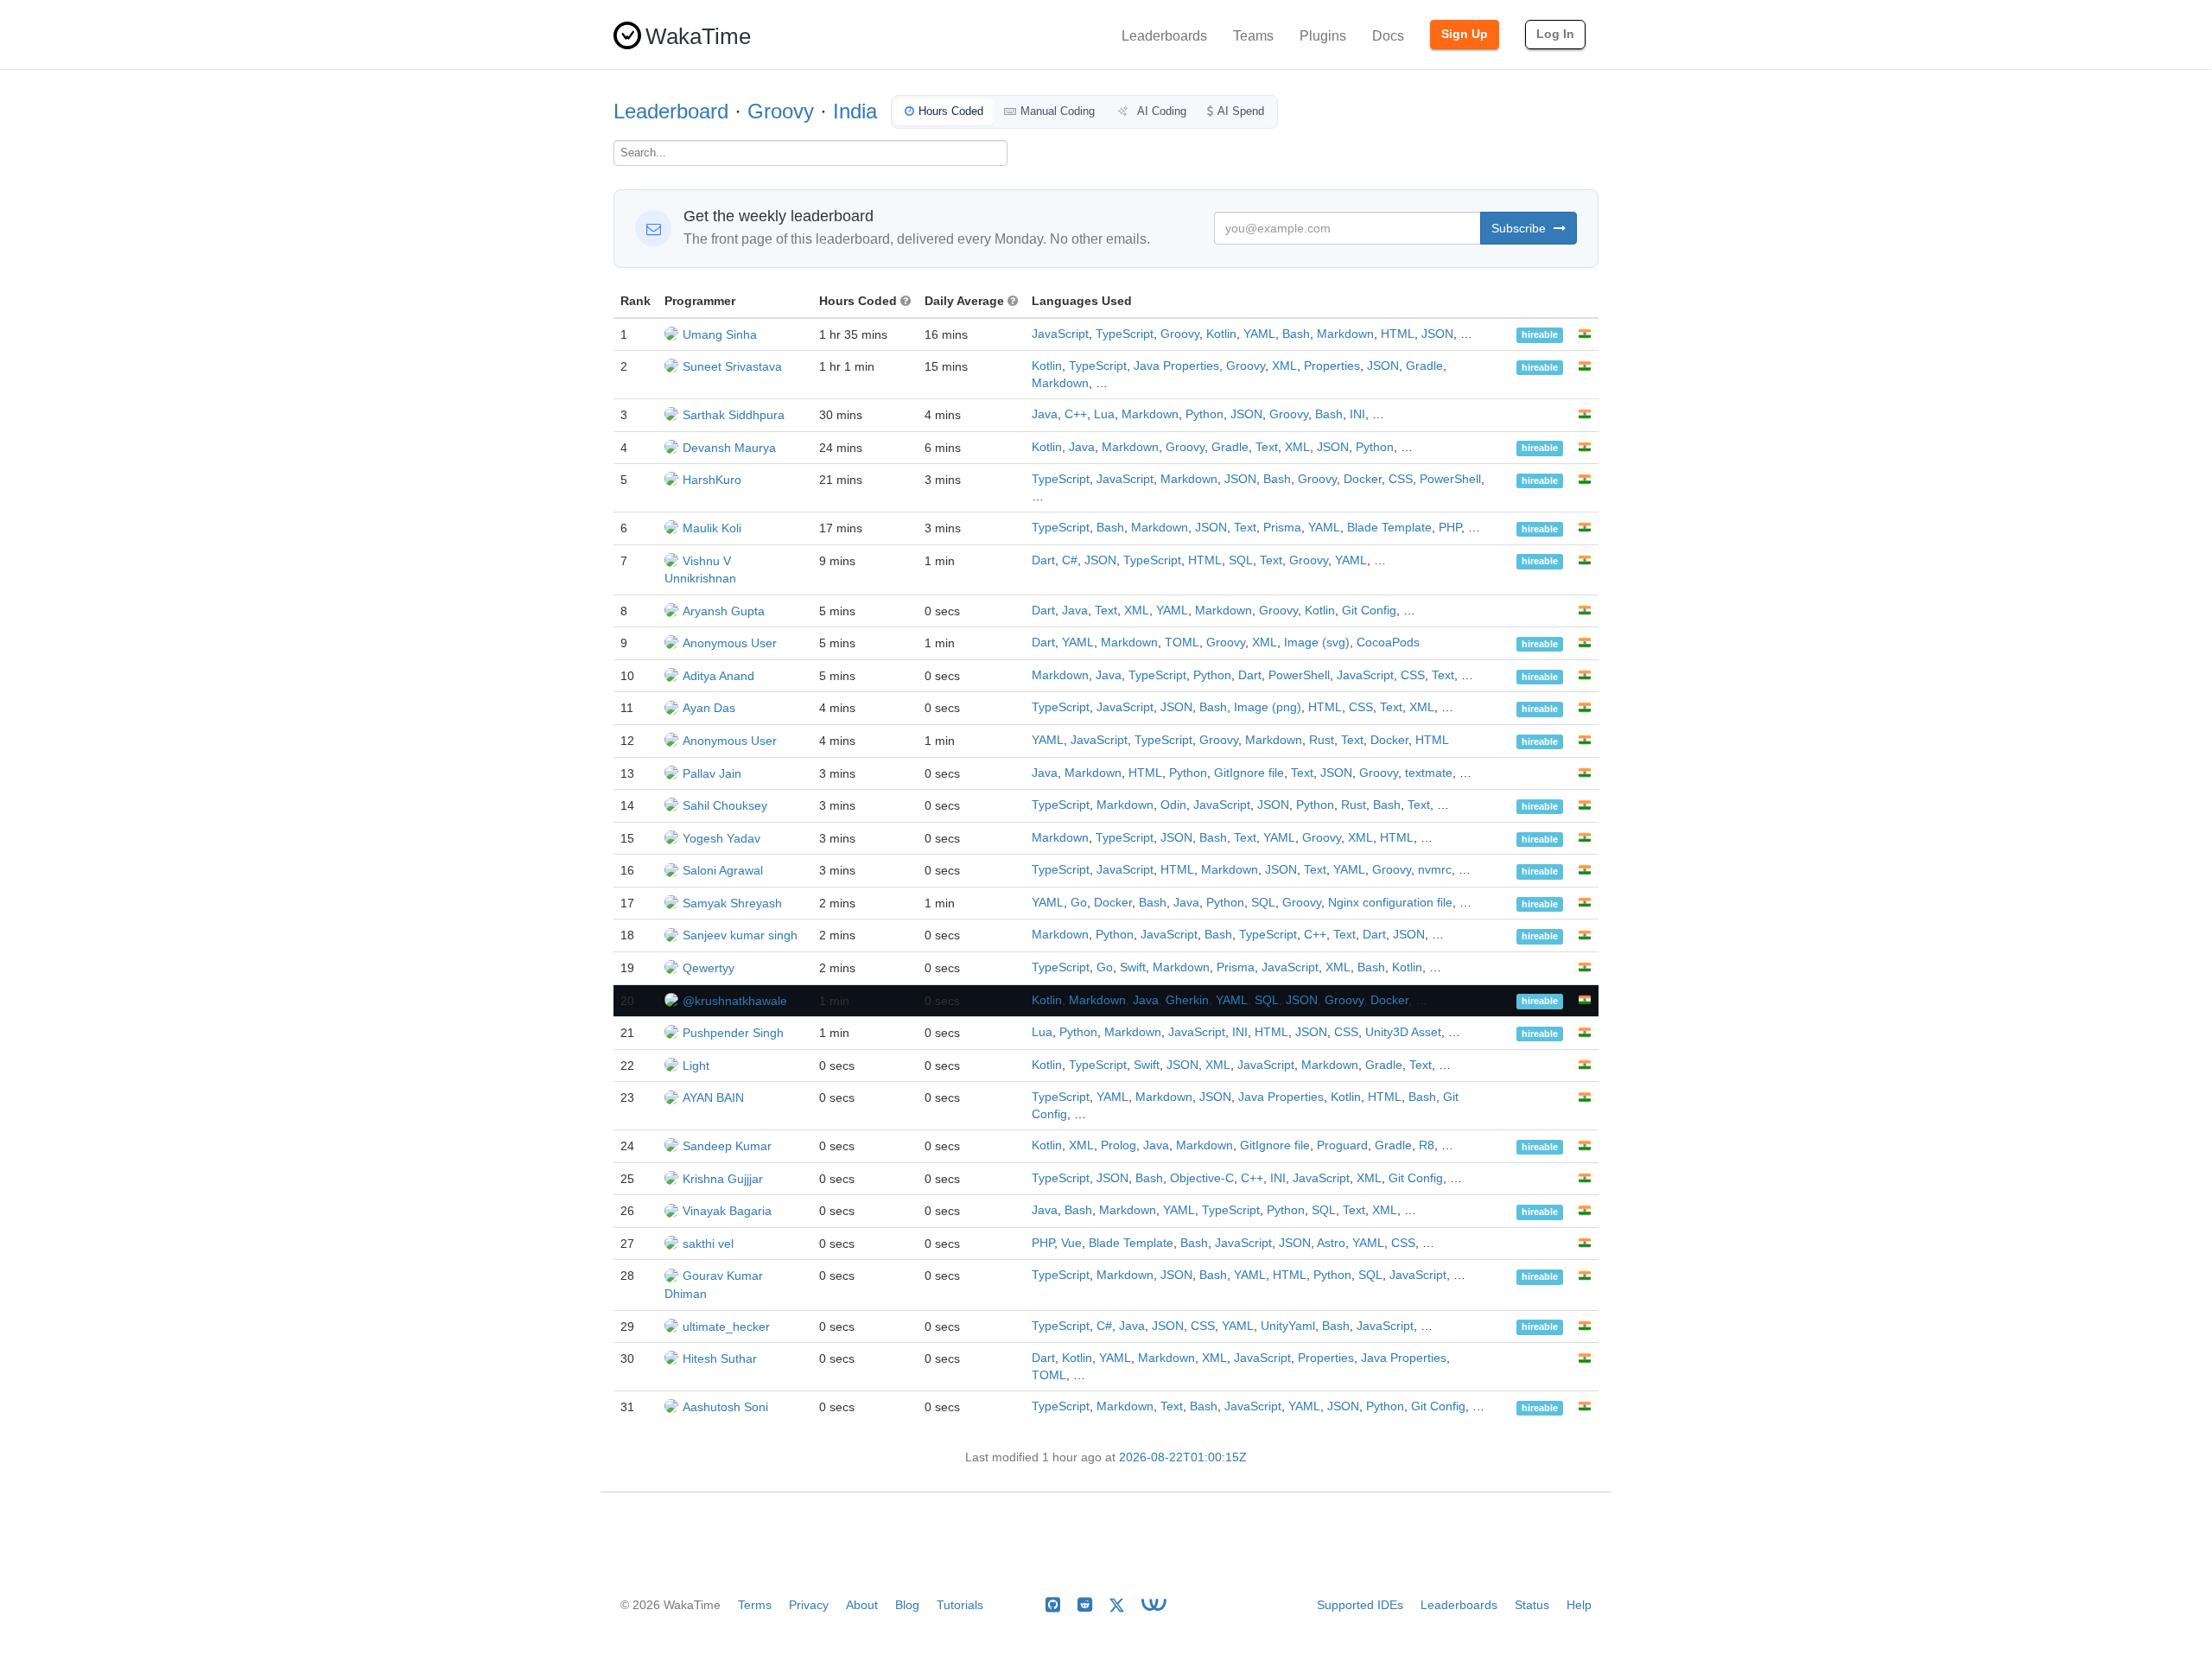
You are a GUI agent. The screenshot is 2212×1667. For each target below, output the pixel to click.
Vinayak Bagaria (727, 1211)
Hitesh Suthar (720, 1358)
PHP (1450, 528)
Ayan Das (709, 708)
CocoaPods (1388, 643)
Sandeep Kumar (727, 1146)
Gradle (1424, 366)
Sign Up (1465, 34)
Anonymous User (730, 643)
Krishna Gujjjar (723, 1179)
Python (1205, 414)
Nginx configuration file (1390, 903)
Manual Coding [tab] (1058, 111)
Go (1079, 903)
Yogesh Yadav (721, 838)
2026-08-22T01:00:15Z (1183, 1457)
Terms (755, 1605)
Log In (1555, 34)
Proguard (1342, 1145)
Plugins (1323, 36)
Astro (1331, 1243)
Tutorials (960, 1605)
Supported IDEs (1360, 1605)
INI (1357, 414)
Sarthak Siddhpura (734, 415)
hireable (1540, 335)
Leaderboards (1164, 36)
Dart (1043, 560)
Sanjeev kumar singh (740, 935)
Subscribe (1520, 228)
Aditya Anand (718, 676)
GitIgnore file (1249, 773)
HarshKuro (712, 480)
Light (696, 1066)
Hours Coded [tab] (951, 111)
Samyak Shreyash (732, 903)
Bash (1296, 334)
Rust (1322, 740)
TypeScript (1125, 334)
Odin (1173, 805)
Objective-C (1202, 1178)
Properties (1332, 366)
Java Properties (1176, 366)
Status (1532, 1605)
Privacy (809, 1605)
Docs (1388, 36)
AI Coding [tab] (1160, 111)
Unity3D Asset (1403, 1032)
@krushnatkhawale (735, 1001)
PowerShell (1450, 479)
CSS (1401, 479)
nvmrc (1435, 870)
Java (1045, 414)
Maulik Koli (712, 528)
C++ (1076, 414)
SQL (1241, 560)
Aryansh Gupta (724, 611)
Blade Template (1389, 528)
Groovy (781, 111)
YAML (1259, 334)
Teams (1253, 36)
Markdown (1345, 334)
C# (1070, 560)
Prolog (1119, 1145)
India (855, 111)
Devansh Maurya (729, 448)
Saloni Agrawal (723, 870)
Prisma (1282, 528)
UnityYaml (1288, 1326)
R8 (1427, 1145)
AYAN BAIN (713, 1098)
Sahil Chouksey (725, 805)
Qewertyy (709, 968)
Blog (907, 1605)
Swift (1133, 967)
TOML (1182, 643)
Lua (1104, 414)
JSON (1437, 334)
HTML (1398, 334)
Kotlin (1221, 334)
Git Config (1369, 611)
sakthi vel (708, 1244)
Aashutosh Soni (725, 1407)
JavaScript (1060, 334)
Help (1579, 1605)
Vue (1071, 1243)
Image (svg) (1317, 643)
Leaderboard (671, 111)
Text (1267, 447)
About (862, 1605)
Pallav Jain (712, 773)
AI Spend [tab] (1241, 111)
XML (1284, 366)
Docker (1363, 479)
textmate (1429, 773)
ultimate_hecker (726, 1327)
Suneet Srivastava (732, 366)
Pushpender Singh (733, 1033)
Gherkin (1187, 1000)
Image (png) (1268, 707)
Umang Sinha (720, 334)
